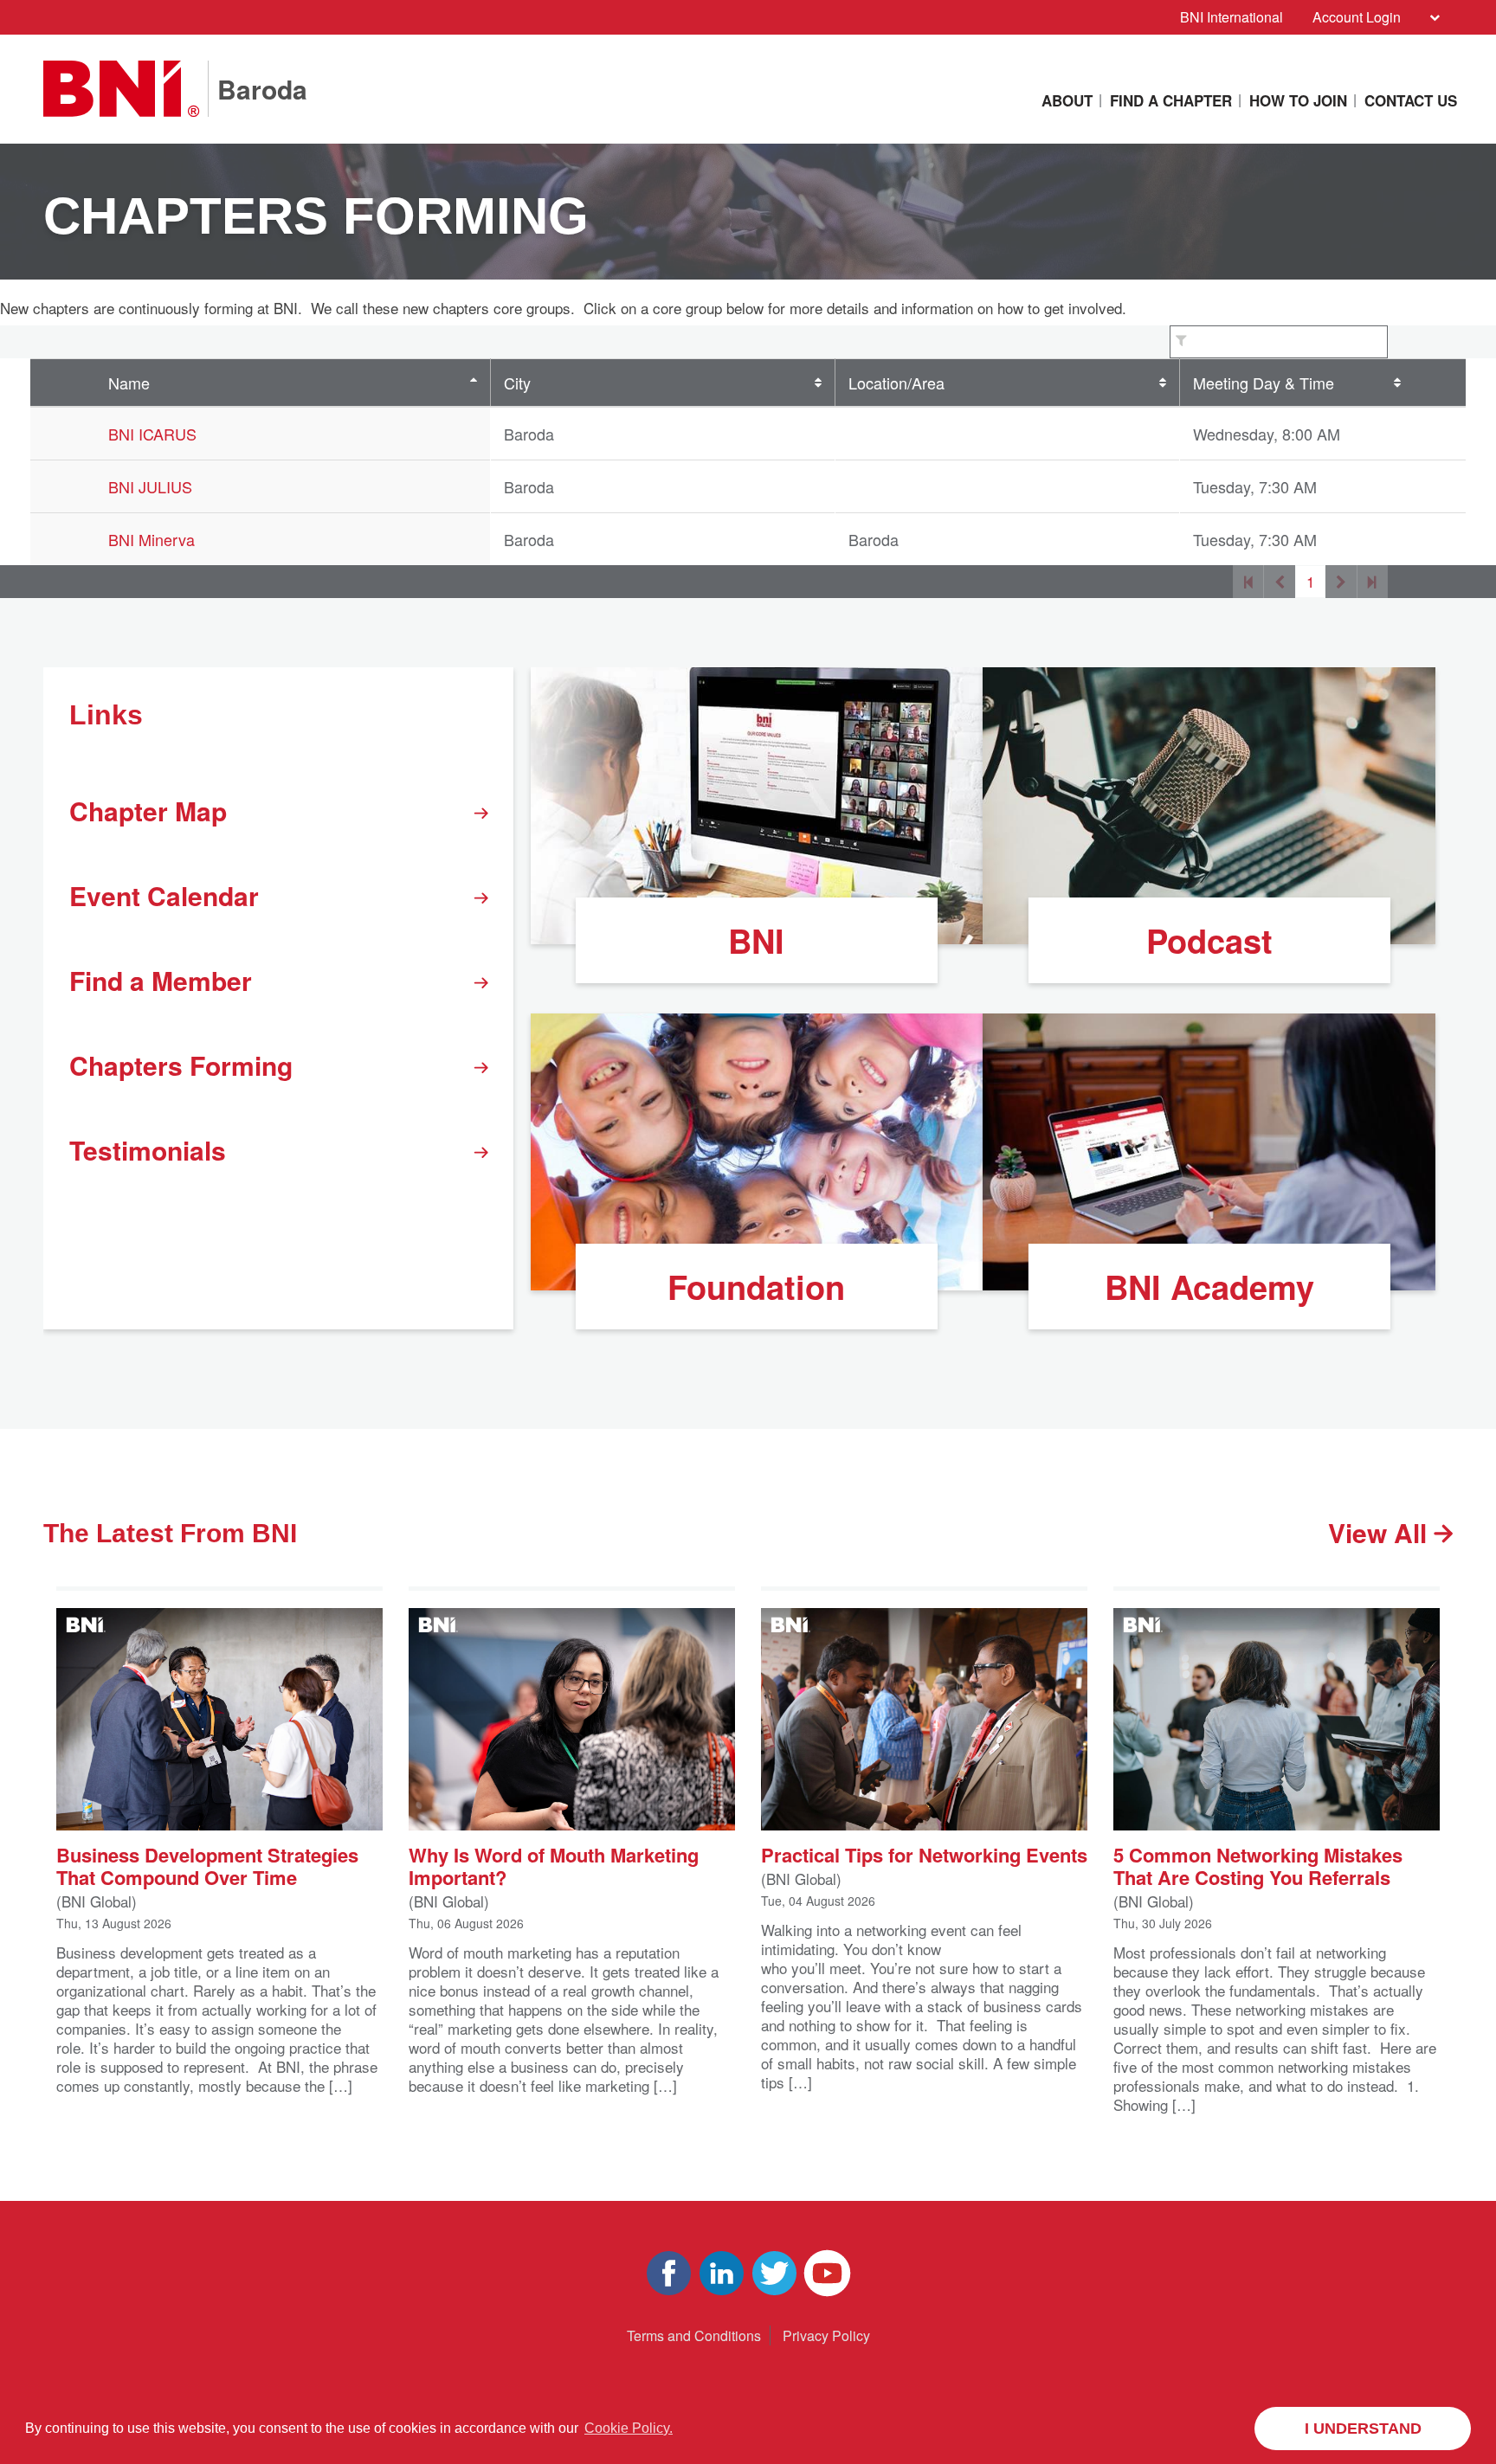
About (1067, 100)
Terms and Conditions (694, 2335)
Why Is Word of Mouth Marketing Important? (554, 1865)
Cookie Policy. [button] (629, 2428)
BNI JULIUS (150, 486)
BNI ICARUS (152, 434)
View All (1381, 1532)
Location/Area (896, 383)
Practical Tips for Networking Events (924, 1853)
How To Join (1298, 100)
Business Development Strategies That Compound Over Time (207, 1865)
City (517, 383)
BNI (756, 940)
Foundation (756, 1287)
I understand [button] (1363, 2429)
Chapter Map (148, 811)
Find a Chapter (1171, 100)
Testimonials (148, 1150)
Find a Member (161, 980)
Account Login (1357, 17)
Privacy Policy (826, 2335)
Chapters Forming (181, 1065)
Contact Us (1411, 100)
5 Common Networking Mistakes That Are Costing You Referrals (1258, 1865)
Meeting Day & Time (1264, 383)
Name (129, 383)
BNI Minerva (152, 539)
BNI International (1232, 17)
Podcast (1209, 940)
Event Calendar (164, 895)
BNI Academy (1209, 1287)
